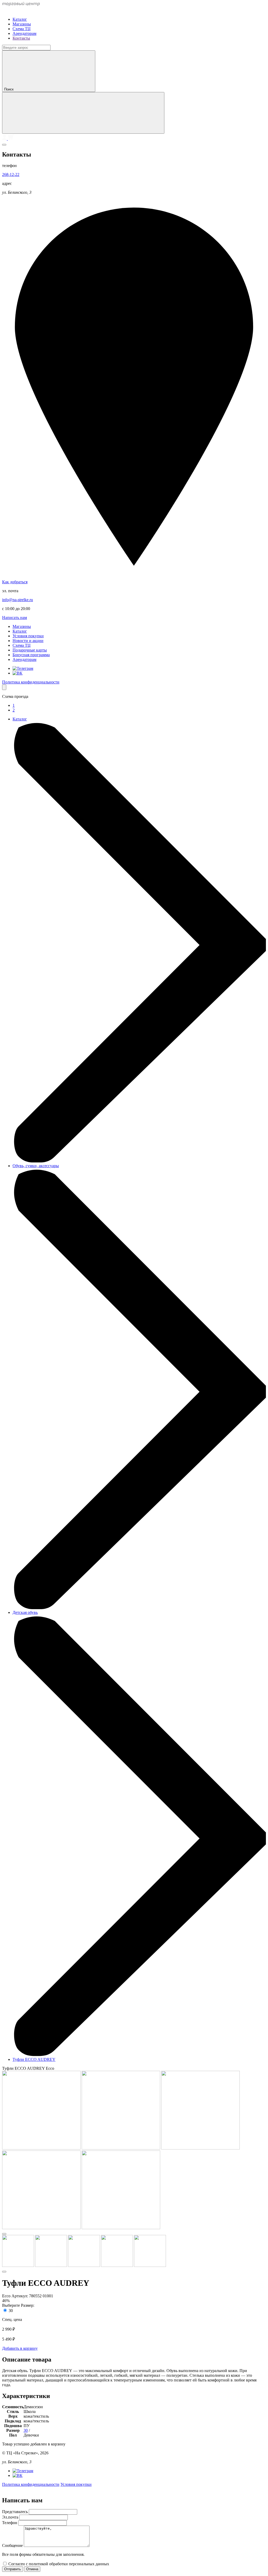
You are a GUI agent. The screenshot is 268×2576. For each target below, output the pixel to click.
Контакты (21, 38)
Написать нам (15, 618)
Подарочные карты (30, 650)
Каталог (20, 19)
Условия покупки (28, 636)
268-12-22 (11, 174)
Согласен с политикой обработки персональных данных (59, 2564)
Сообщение (13, 2545)
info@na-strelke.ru (18, 600)
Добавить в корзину (20, 2348)
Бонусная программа (31, 655)
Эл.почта (11, 2517)
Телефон (10, 2523)
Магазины (22, 24)
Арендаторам (24, 33)
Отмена (32, 2569)
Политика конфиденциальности (31, 682)
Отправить (13, 2569)
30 (11, 2311)
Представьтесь (15, 2512)
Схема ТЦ (22, 29)
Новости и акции (28, 641)
